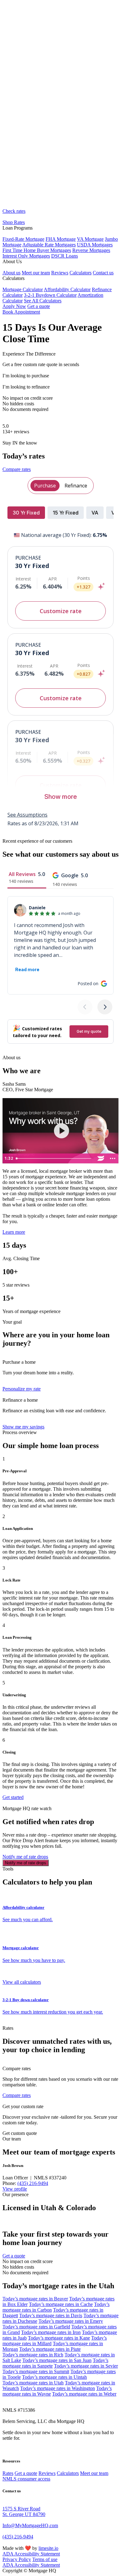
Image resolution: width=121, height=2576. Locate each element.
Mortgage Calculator (23, 289)
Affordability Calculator (67, 289)
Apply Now (14, 306)
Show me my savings (23, 1427)
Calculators (81, 273)
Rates (8, 2473)
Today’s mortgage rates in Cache (61, 2304)
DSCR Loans (65, 256)
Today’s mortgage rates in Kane (59, 2338)
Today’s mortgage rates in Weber (84, 2394)
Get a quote (39, 306)
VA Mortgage (90, 239)
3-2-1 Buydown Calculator (50, 295)
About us (11, 273)
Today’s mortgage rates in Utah (33, 2383)
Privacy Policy (17, 2559)
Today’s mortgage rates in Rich (33, 2355)
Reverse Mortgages (91, 250)
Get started (13, 1797)
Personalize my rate (22, 1389)
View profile (15, 2189)
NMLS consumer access (26, 2479)
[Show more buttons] (113, 1158)
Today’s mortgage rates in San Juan (57, 2360)
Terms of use (45, 2559)
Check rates (14, 211)
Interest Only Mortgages (26, 256)
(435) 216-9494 (33, 2183)
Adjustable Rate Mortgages (49, 245)
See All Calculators (43, 301)
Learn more (14, 1232)
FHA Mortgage (61, 239)
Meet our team (36, 273)
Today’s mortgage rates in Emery (71, 2321)
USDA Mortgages (95, 245)
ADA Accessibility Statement (31, 2554)
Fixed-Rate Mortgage (23, 239)
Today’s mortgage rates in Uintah (54, 2377)
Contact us (103, 273)
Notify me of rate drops (25, 1857)
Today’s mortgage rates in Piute (50, 2349)
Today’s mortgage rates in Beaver (35, 2299)
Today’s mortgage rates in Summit (36, 2371)
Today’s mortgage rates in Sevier (86, 2366)
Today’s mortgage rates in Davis (51, 2315)
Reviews (60, 273)
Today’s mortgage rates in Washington (58, 2388)
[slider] (54, 1158)
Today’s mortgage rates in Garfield (36, 2327)
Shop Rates (14, 222)
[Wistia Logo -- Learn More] (101, 1158)
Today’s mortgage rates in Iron (51, 2332)
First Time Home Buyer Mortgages (37, 250)
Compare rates (17, 469)
